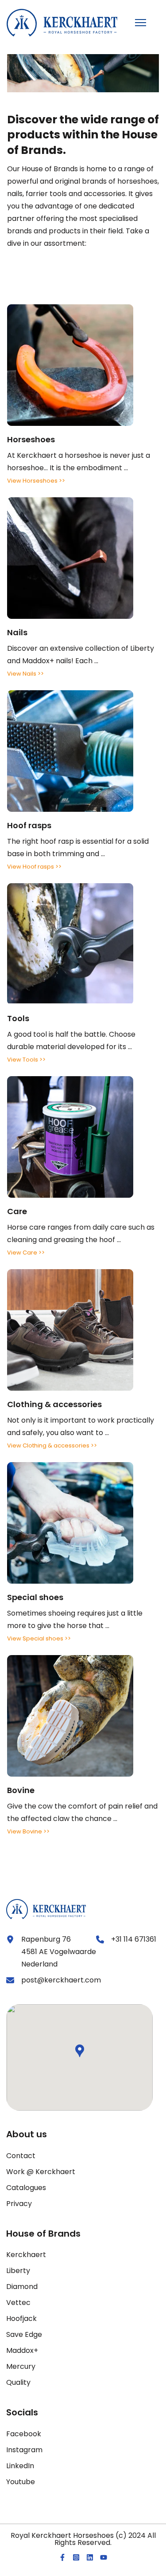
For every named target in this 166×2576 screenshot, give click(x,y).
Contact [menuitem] (21, 2156)
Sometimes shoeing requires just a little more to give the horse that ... (75, 1611)
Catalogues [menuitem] (26, 2188)
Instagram (24, 2450)
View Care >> (26, 1253)
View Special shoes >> (39, 1638)
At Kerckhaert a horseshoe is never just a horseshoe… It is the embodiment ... (79, 453)
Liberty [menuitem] (18, 2271)
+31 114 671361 (134, 1939)
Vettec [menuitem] (18, 2303)
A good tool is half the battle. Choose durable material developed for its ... (71, 1032)
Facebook (24, 2434)
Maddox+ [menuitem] (22, 2350)
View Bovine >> (28, 1831)
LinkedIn (20, 2466)
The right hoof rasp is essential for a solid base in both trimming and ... (78, 839)
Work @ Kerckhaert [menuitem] (41, 2172)
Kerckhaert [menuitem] (26, 2255)
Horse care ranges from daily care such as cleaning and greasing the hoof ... (81, 1225)
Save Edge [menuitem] (24, 2334)
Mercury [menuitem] (21, 2366)
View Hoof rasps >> (34, 867)
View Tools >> (26, 1060)
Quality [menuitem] (18, 2382)
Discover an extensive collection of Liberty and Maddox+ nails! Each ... (81, 655)
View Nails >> (25, 674)
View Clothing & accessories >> (52, 1445)
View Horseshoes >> (36, 481)
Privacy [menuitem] (19, 2204)
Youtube (21, 2482)
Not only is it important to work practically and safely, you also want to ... (81, 1418)
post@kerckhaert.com (61, 1980)
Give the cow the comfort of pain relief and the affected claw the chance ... (82, 1804)
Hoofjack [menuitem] (21, 2318)
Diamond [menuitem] (22, 2287)
